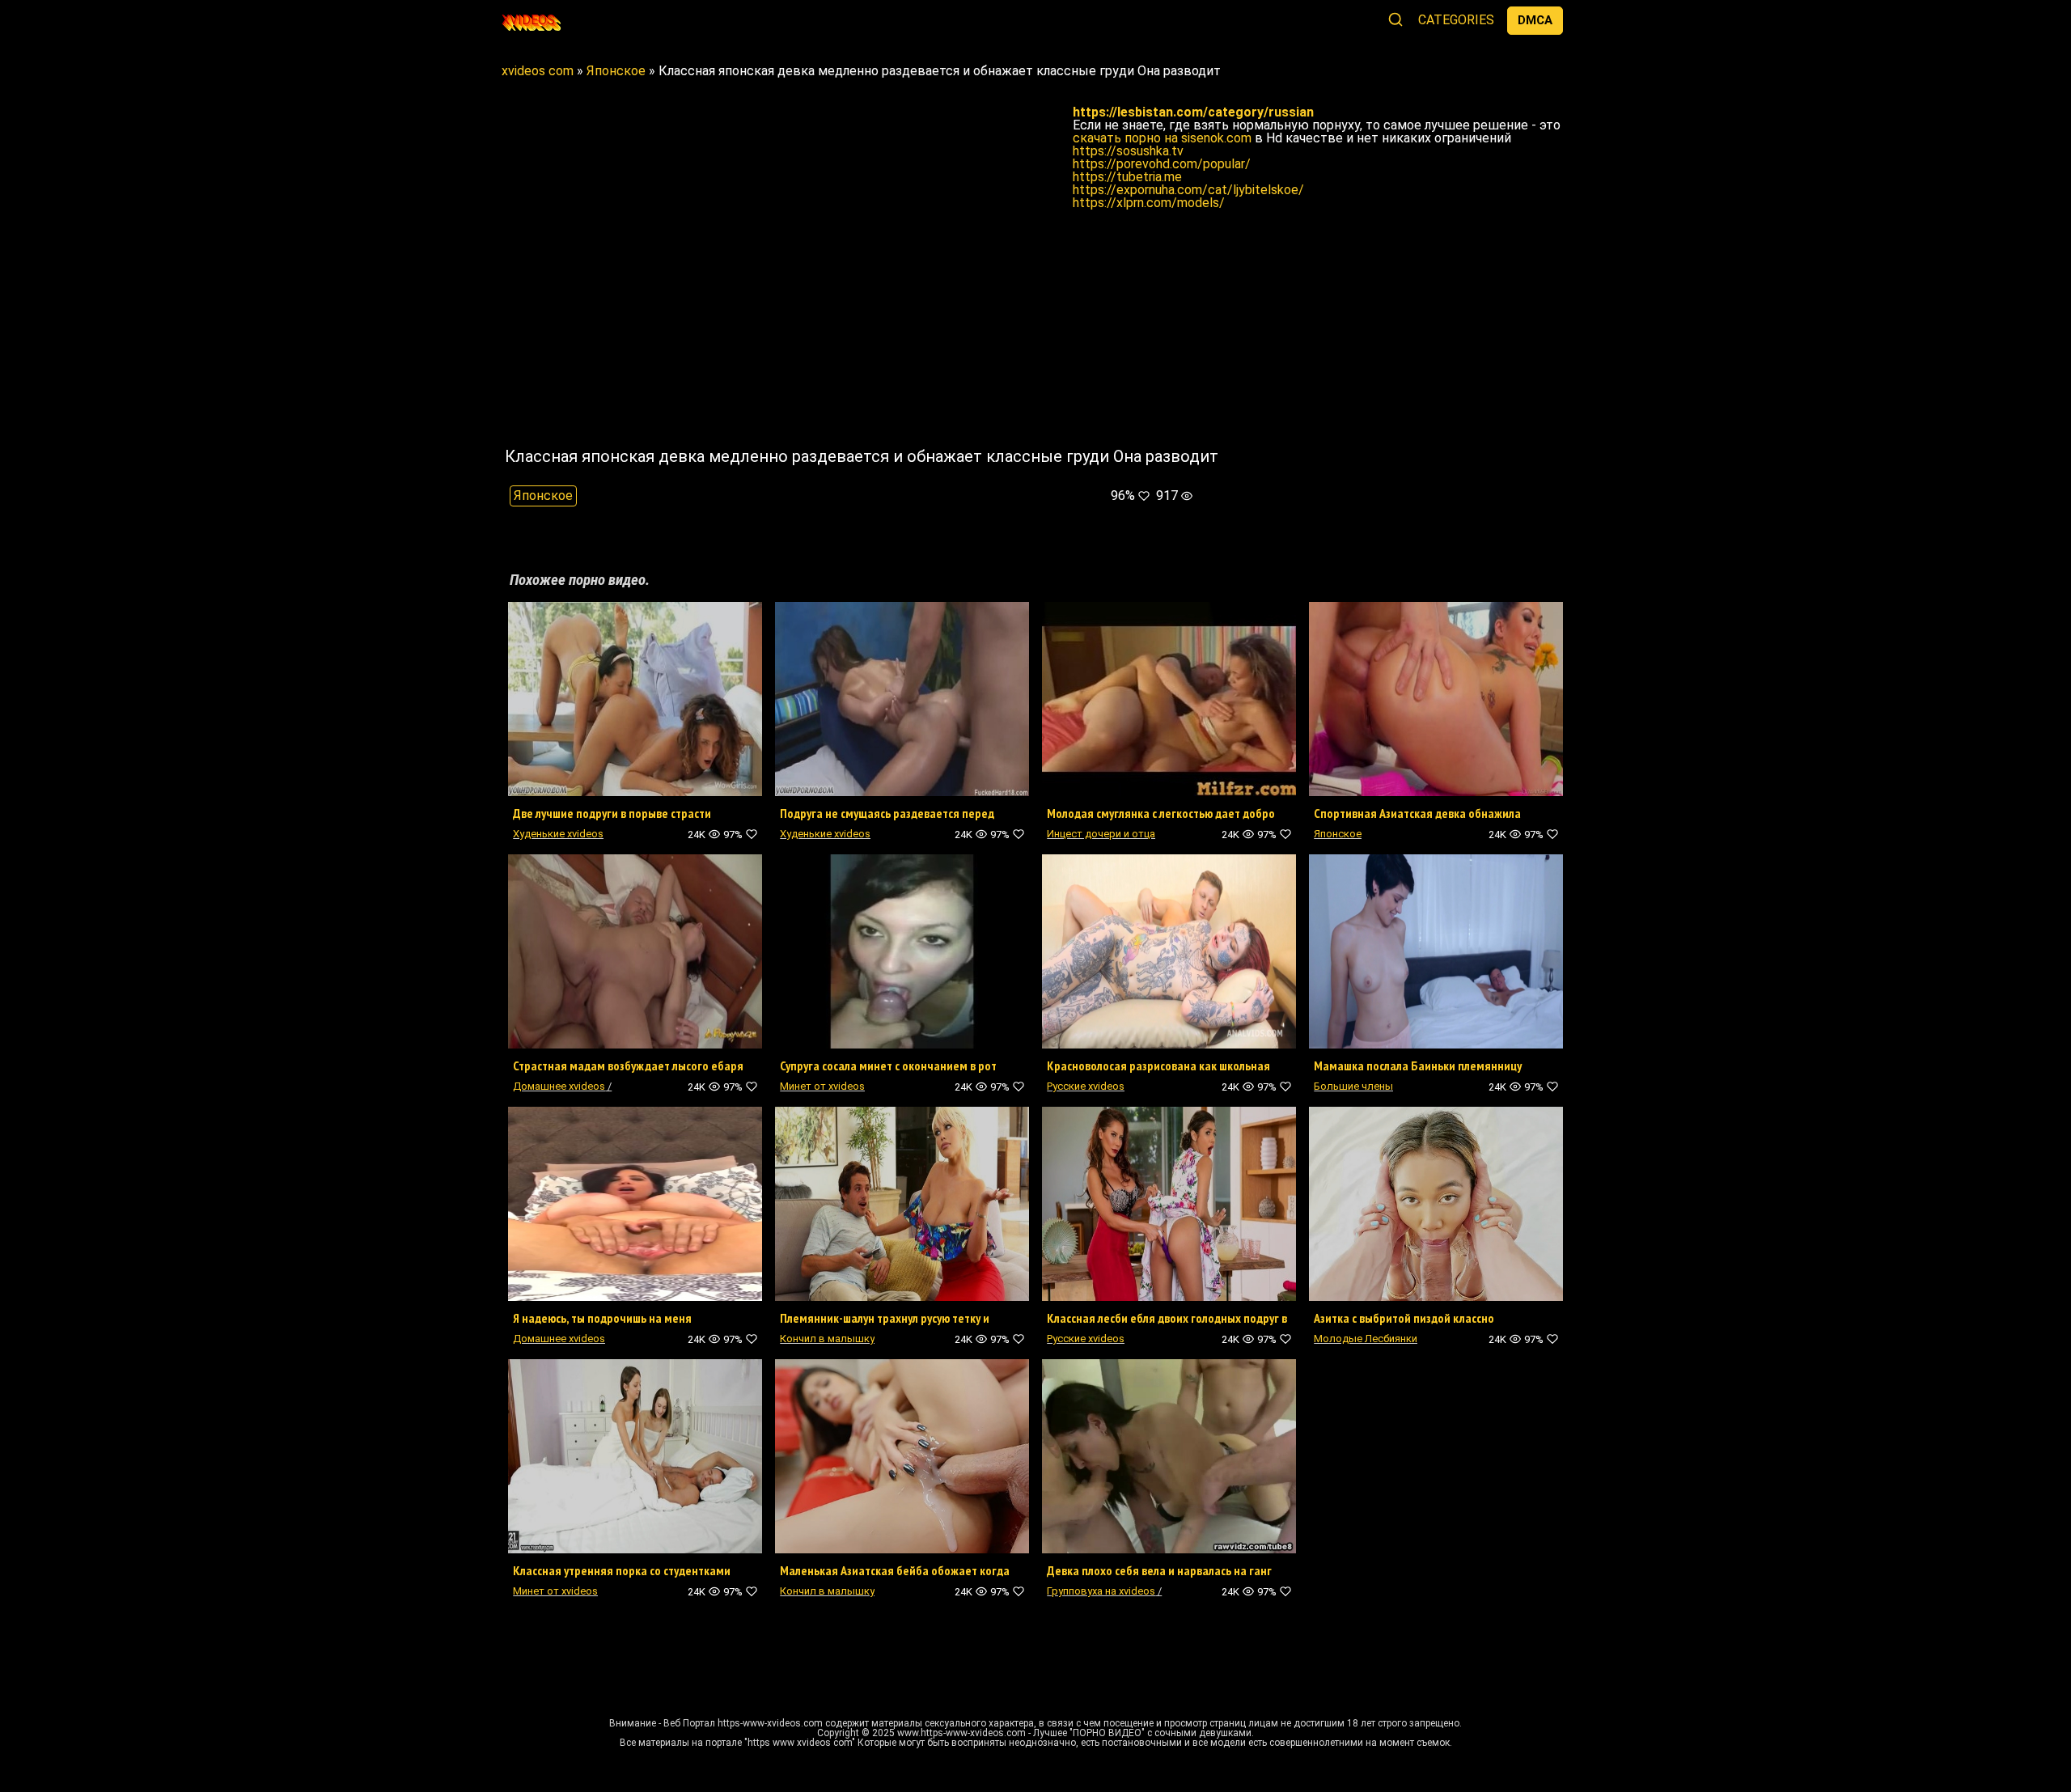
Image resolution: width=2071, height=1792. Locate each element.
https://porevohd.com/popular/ (1162, 164)
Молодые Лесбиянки (1366, 1339)
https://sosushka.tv (1128, 151)
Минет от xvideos (822, 1086)
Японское (543, 496)
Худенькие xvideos (558, 834)
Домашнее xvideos (559, 1086)
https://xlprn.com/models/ (1149, 203)
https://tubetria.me (1127, 177)
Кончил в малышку (827, 1339)
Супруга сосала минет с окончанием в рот (888, 1065)
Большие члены (1353, 1086)
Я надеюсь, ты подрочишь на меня (602, 1318)
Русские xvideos (1086, 1086)
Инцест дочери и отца (1101, 834)
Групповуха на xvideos (1101, 1591)
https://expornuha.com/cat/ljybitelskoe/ (1188, 190)
